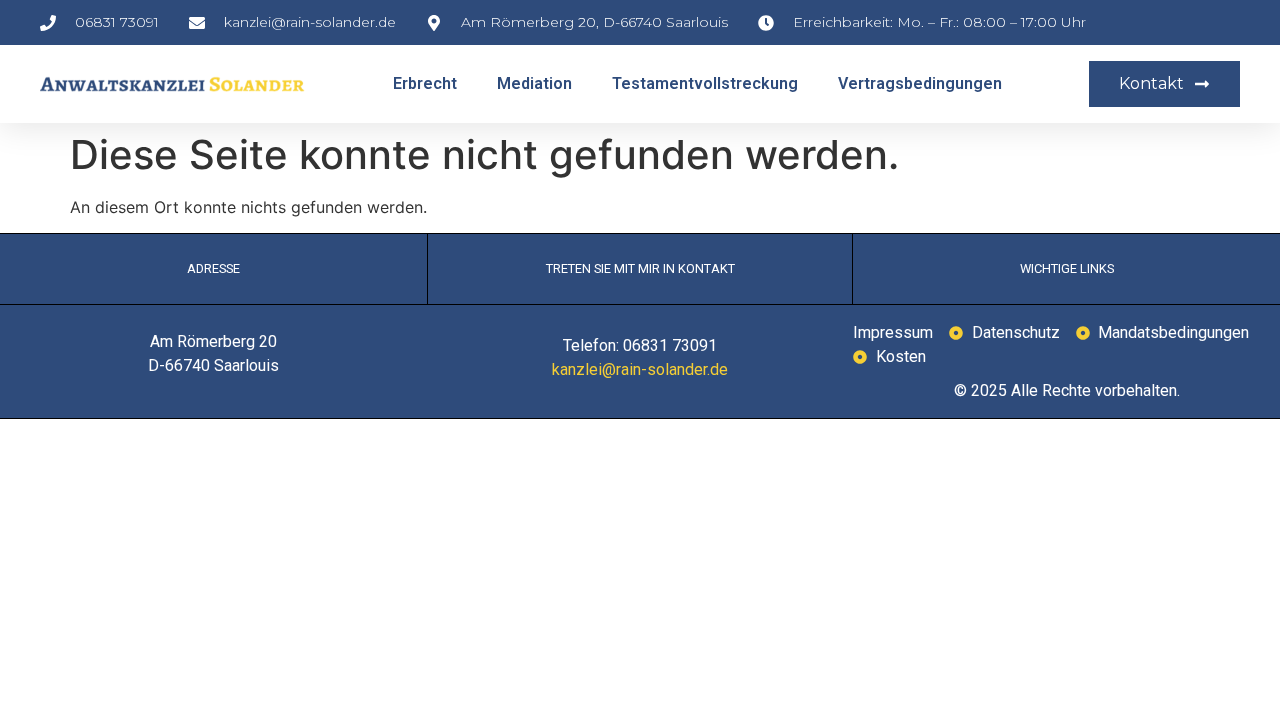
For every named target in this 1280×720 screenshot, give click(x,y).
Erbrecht (425, 83)
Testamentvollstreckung (705, 83)
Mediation (534, 83)
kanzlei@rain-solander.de (640, 369)
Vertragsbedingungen (920, 83)
